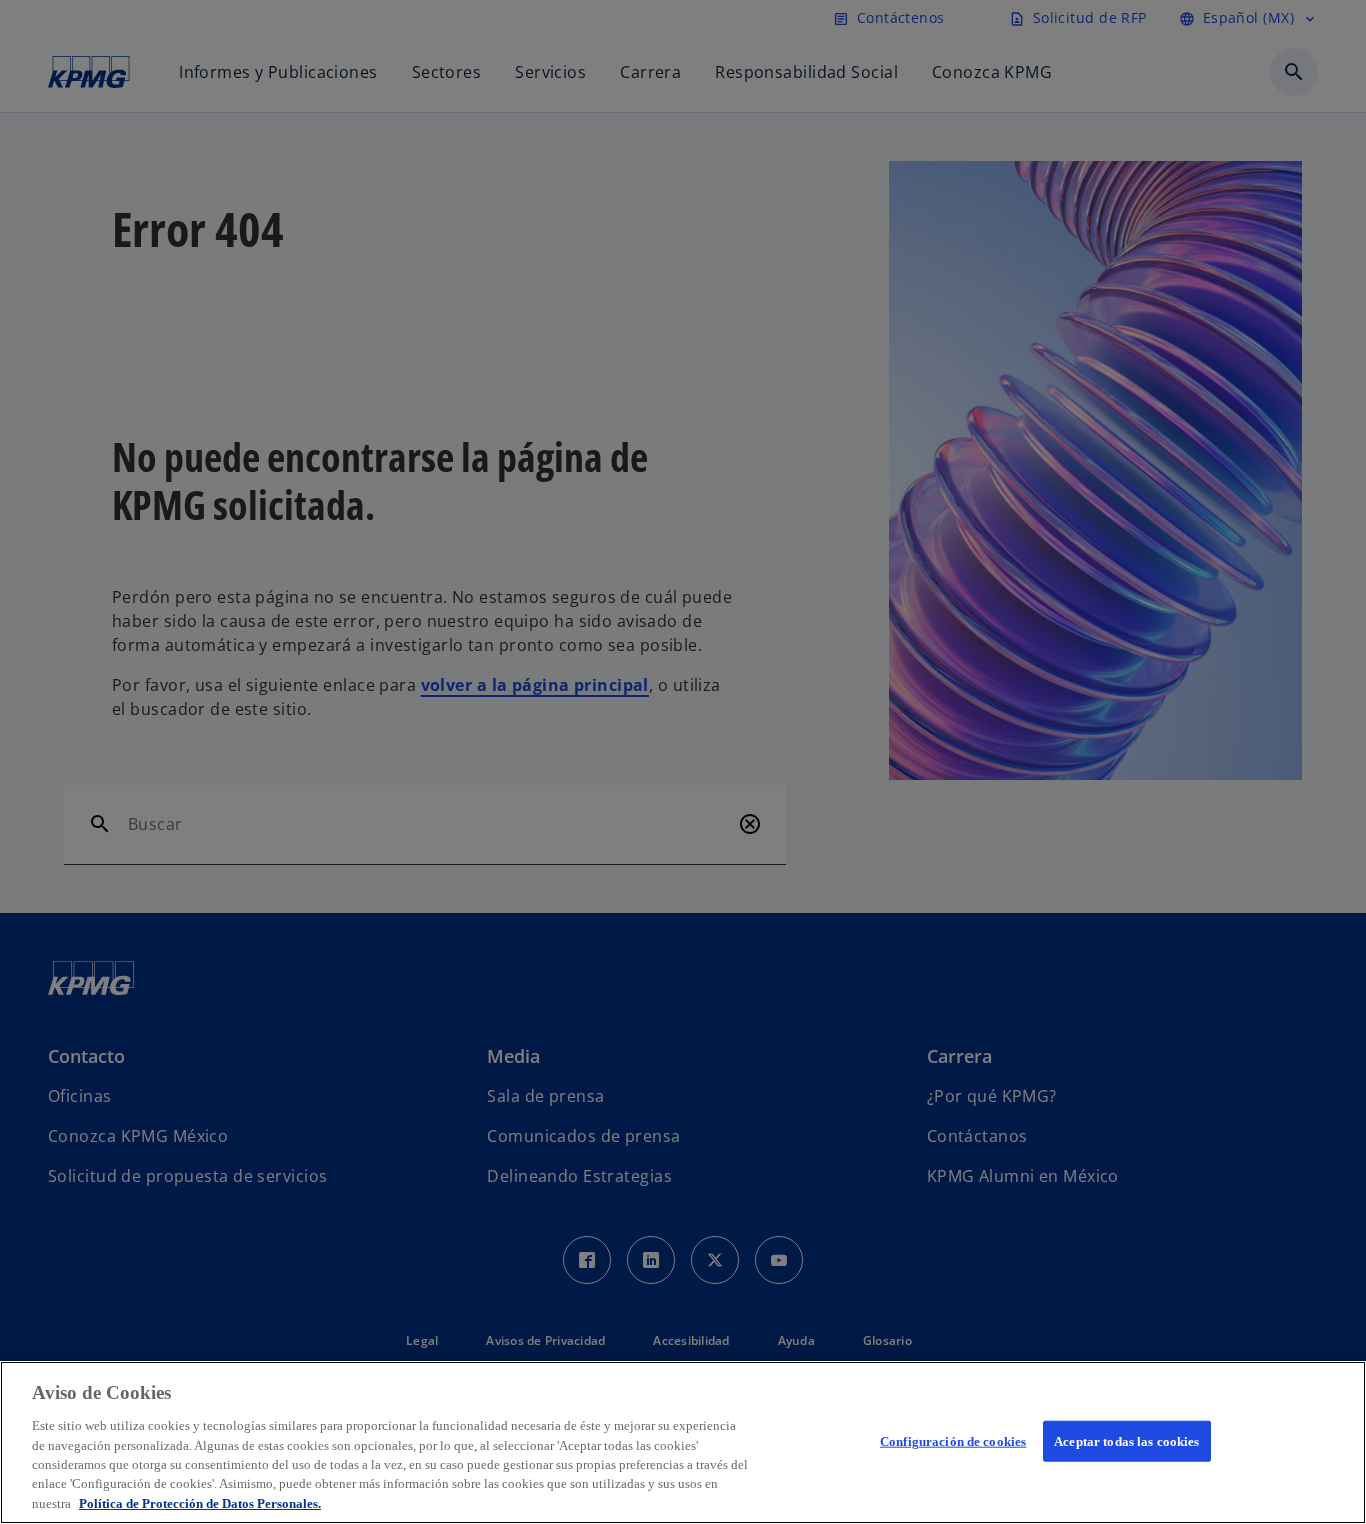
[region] (683, 1442)
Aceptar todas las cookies (1126, 1440)
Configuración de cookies (953, 1440)
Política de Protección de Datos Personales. (200, 1503)
